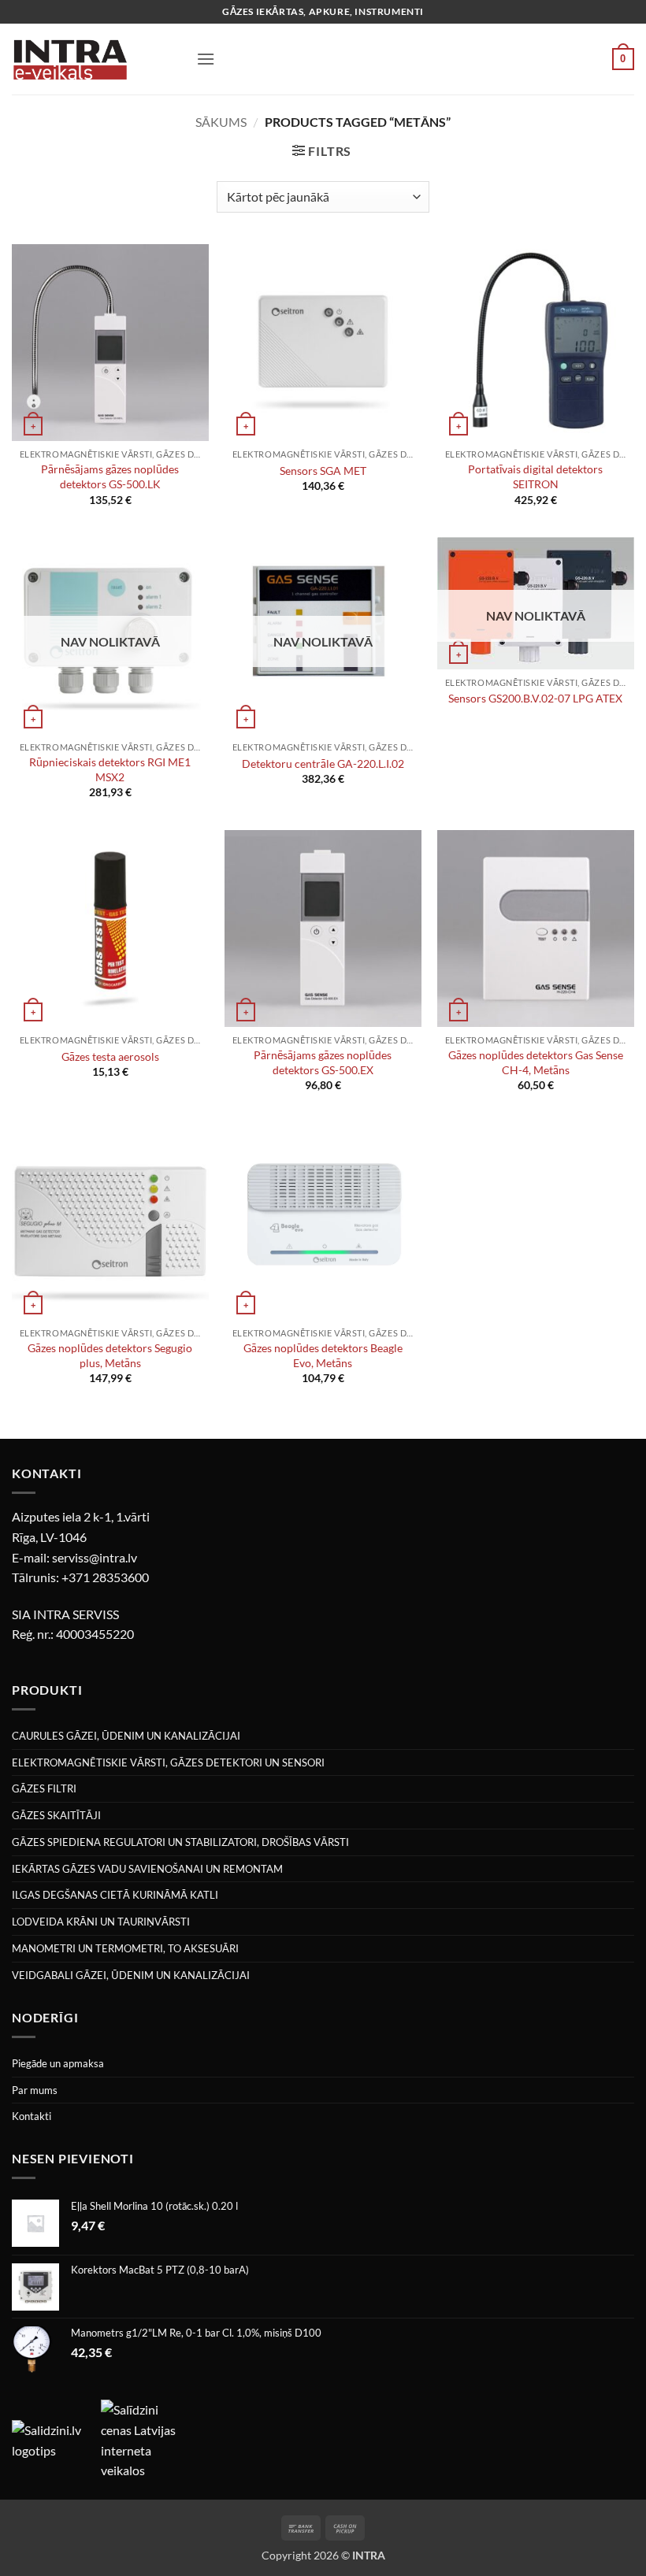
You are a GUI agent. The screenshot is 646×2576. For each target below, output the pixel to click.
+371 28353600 (105, 1577)
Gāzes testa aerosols (110, 1056)
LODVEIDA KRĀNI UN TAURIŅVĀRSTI (101, 1922)
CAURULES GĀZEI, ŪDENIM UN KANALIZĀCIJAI (126, 1736)
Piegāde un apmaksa (58, 2063)
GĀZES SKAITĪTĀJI (56, 1815)
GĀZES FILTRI (44, 1788)
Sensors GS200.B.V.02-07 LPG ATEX (535, 698)
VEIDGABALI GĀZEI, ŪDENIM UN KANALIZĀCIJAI (131, 1975)
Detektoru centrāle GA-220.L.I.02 (323, 764)
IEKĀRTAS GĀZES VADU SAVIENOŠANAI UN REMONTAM (147, 1869)
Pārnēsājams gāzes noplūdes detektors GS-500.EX (323, 1062)
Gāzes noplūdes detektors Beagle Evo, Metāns (323, 1355)
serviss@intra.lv (95, 1557)
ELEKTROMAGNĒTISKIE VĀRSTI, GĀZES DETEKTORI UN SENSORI (168, 1762)
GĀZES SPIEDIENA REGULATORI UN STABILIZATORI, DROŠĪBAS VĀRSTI (180, 1842)
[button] (206, 59)
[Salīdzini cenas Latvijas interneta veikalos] (144, 2439)
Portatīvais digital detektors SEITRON (535, 476)
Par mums (35, 2090)
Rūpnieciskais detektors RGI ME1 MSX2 (110, 769)
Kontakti (32, 2116)
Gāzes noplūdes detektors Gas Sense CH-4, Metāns (536, 1062)
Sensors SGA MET (323, 471)
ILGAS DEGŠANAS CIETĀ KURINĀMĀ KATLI (115, 1895)
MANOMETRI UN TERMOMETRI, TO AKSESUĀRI (125, 1948)
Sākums (221, 122)
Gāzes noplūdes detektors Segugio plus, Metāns (110, 1355)
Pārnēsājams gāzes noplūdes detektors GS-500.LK (110, 476)
